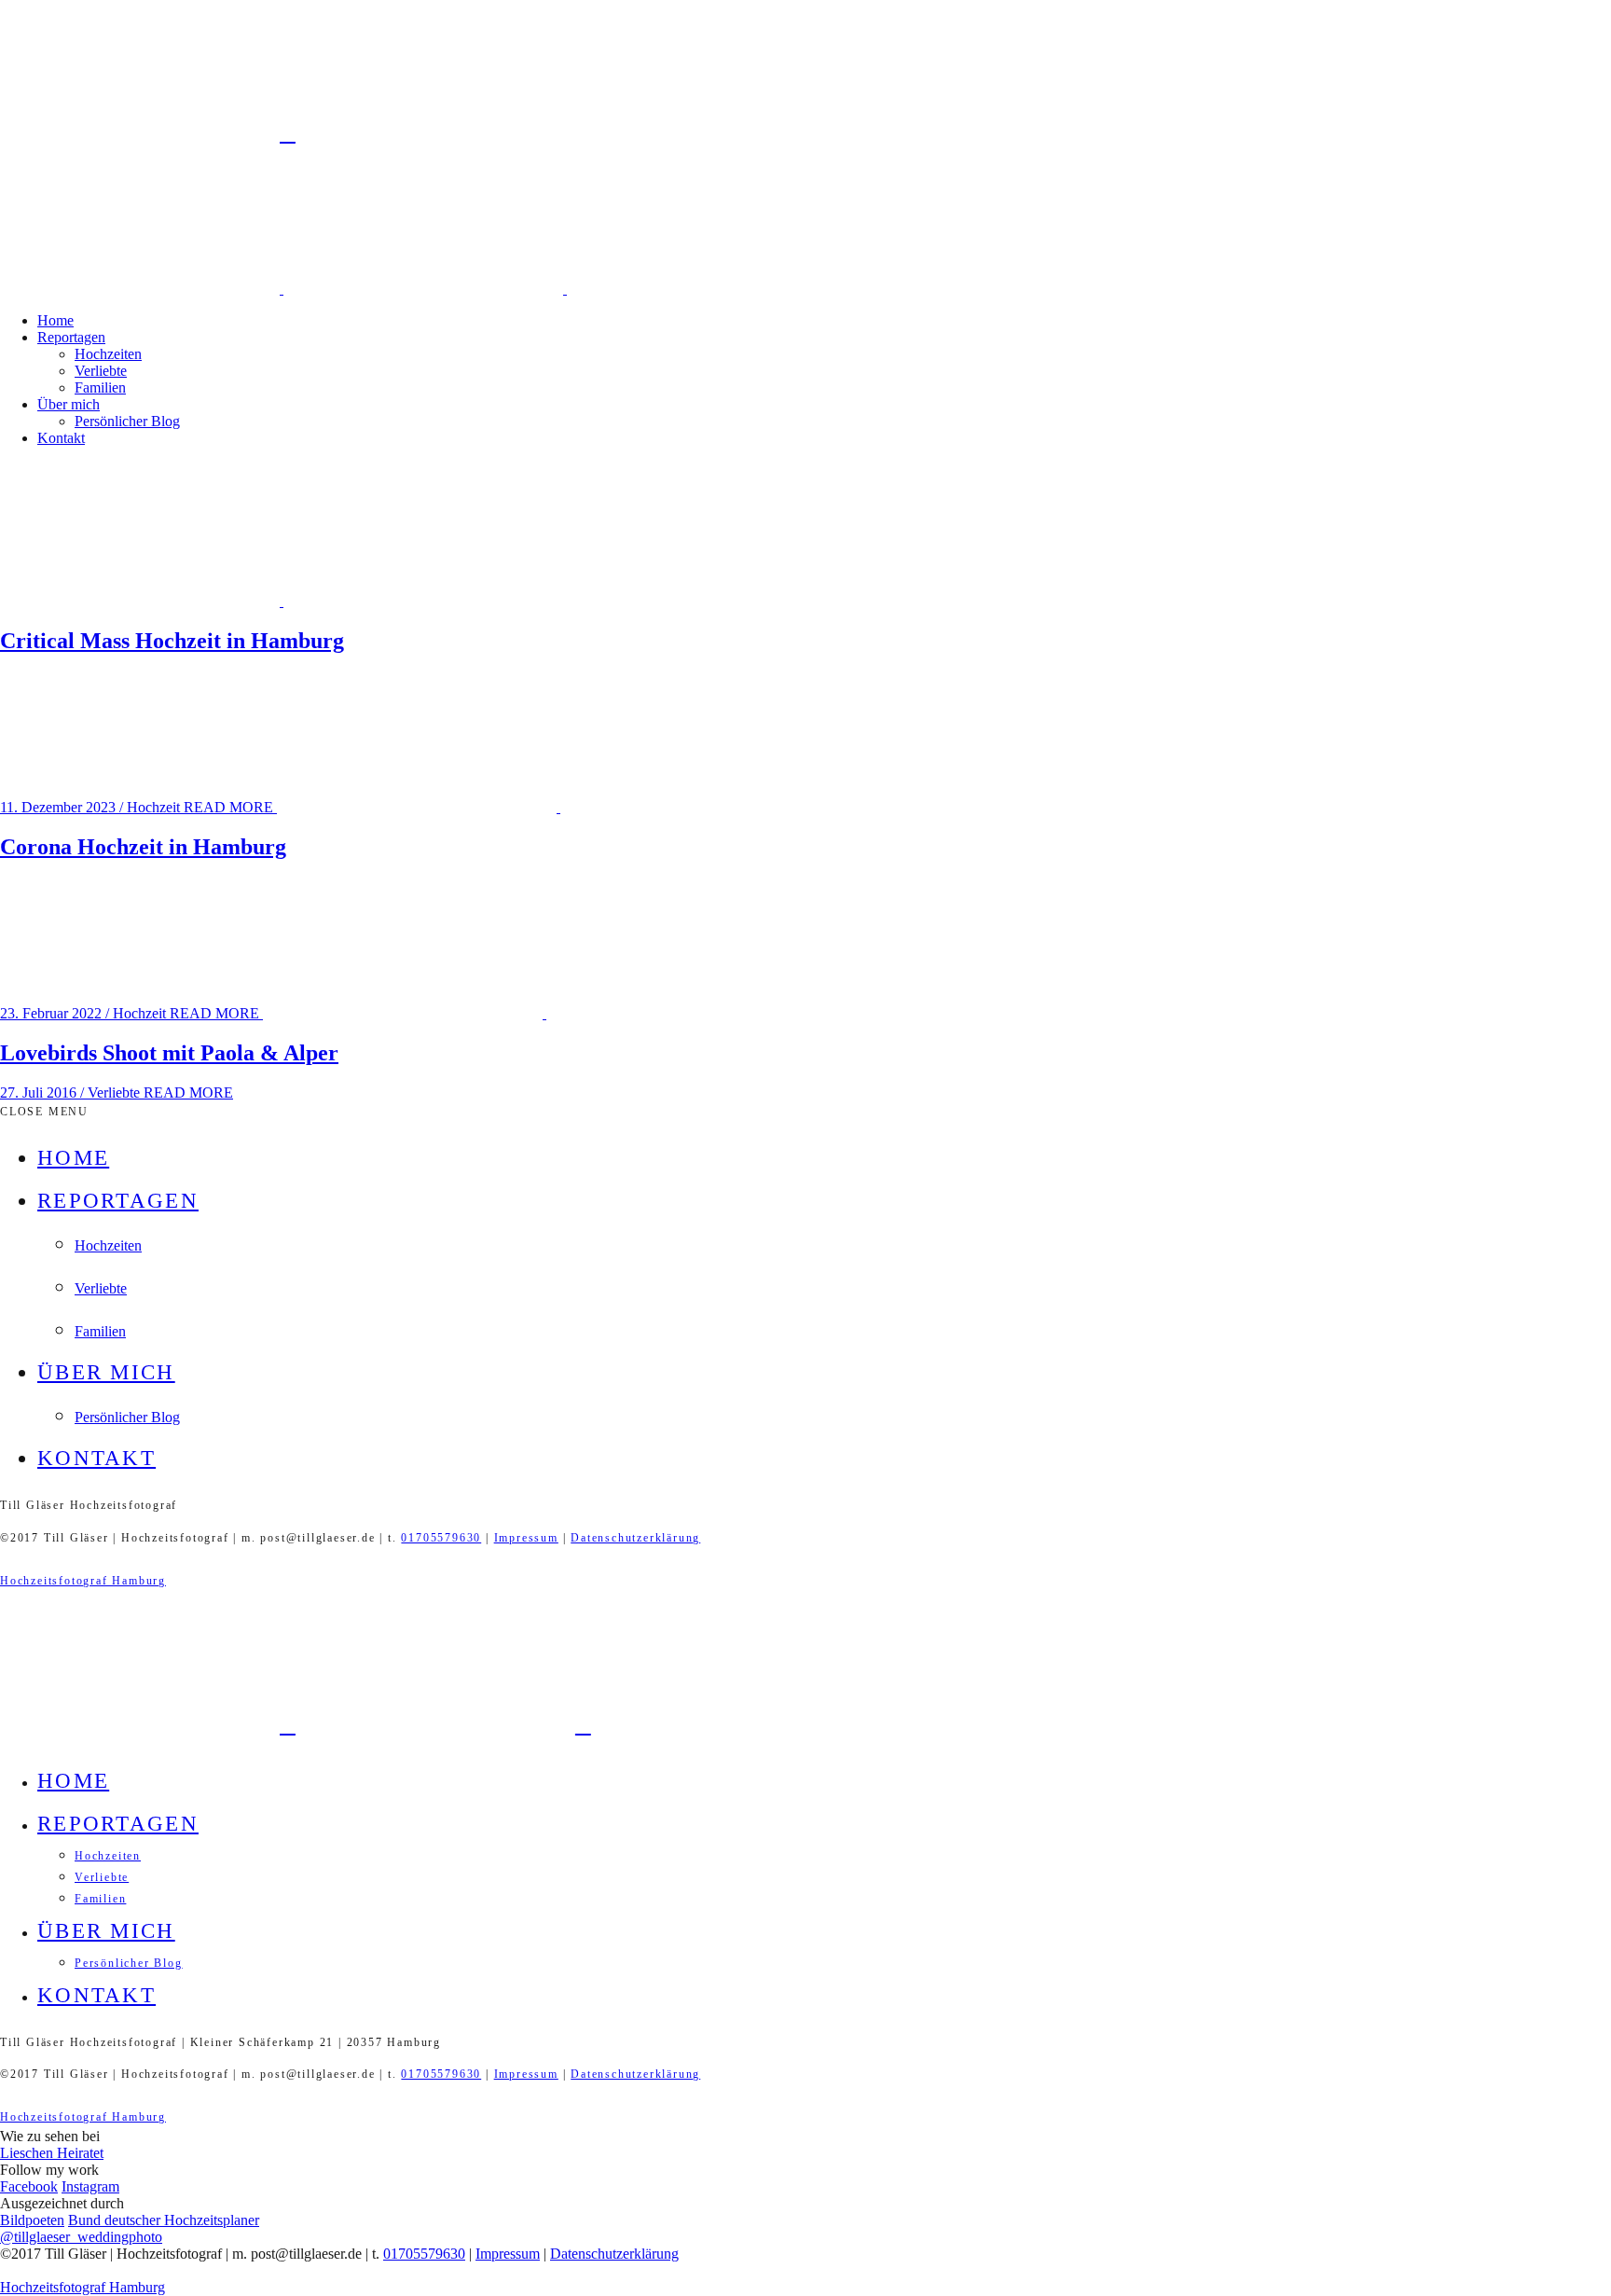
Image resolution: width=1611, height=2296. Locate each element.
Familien (100, 387)
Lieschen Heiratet (52, 2153)
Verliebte (101, 371)
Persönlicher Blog (127, 421)
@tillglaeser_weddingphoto (81, 2237)
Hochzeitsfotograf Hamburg (83, 1581)
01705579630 (441, 1538)
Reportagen (71, 337)
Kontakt (61, 438)
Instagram (90, 2186)
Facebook (29, 2186)
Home (55, 320)
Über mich (69, 404)
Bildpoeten (32, 2220)
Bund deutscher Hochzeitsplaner (164, 2220)
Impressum (526, 1538)
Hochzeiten (108, 354)
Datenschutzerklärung (635, 1538)
